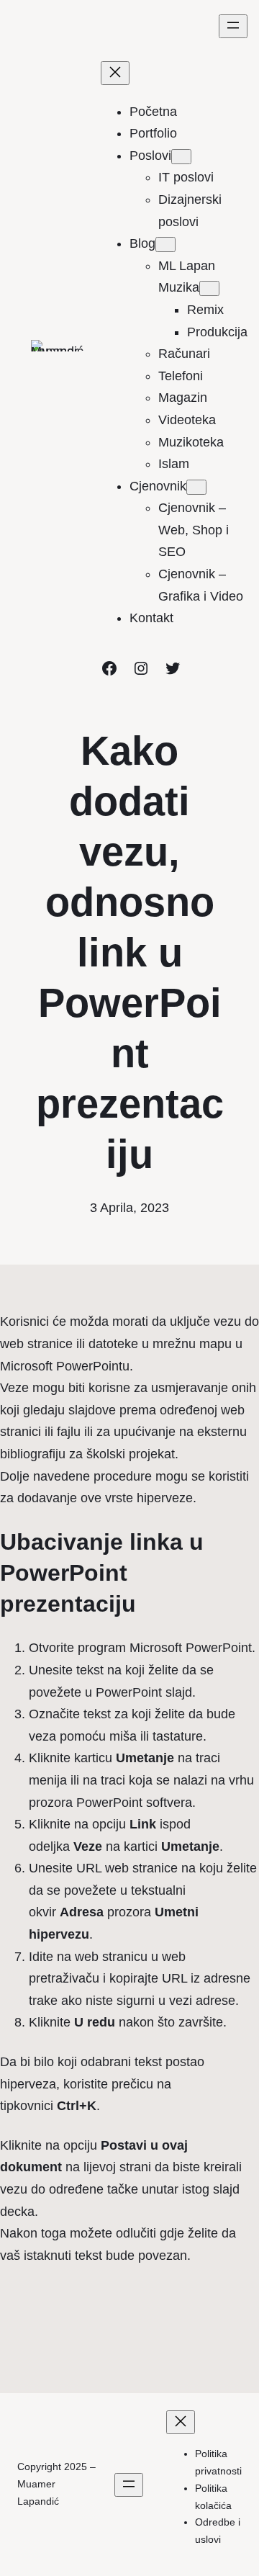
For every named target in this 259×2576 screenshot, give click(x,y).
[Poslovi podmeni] (181, 157)
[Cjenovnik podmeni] (196, 487)
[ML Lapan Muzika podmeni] (209, 288)
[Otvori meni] (233, 26)
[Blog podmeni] (165, 244)
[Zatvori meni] (115, 73)
